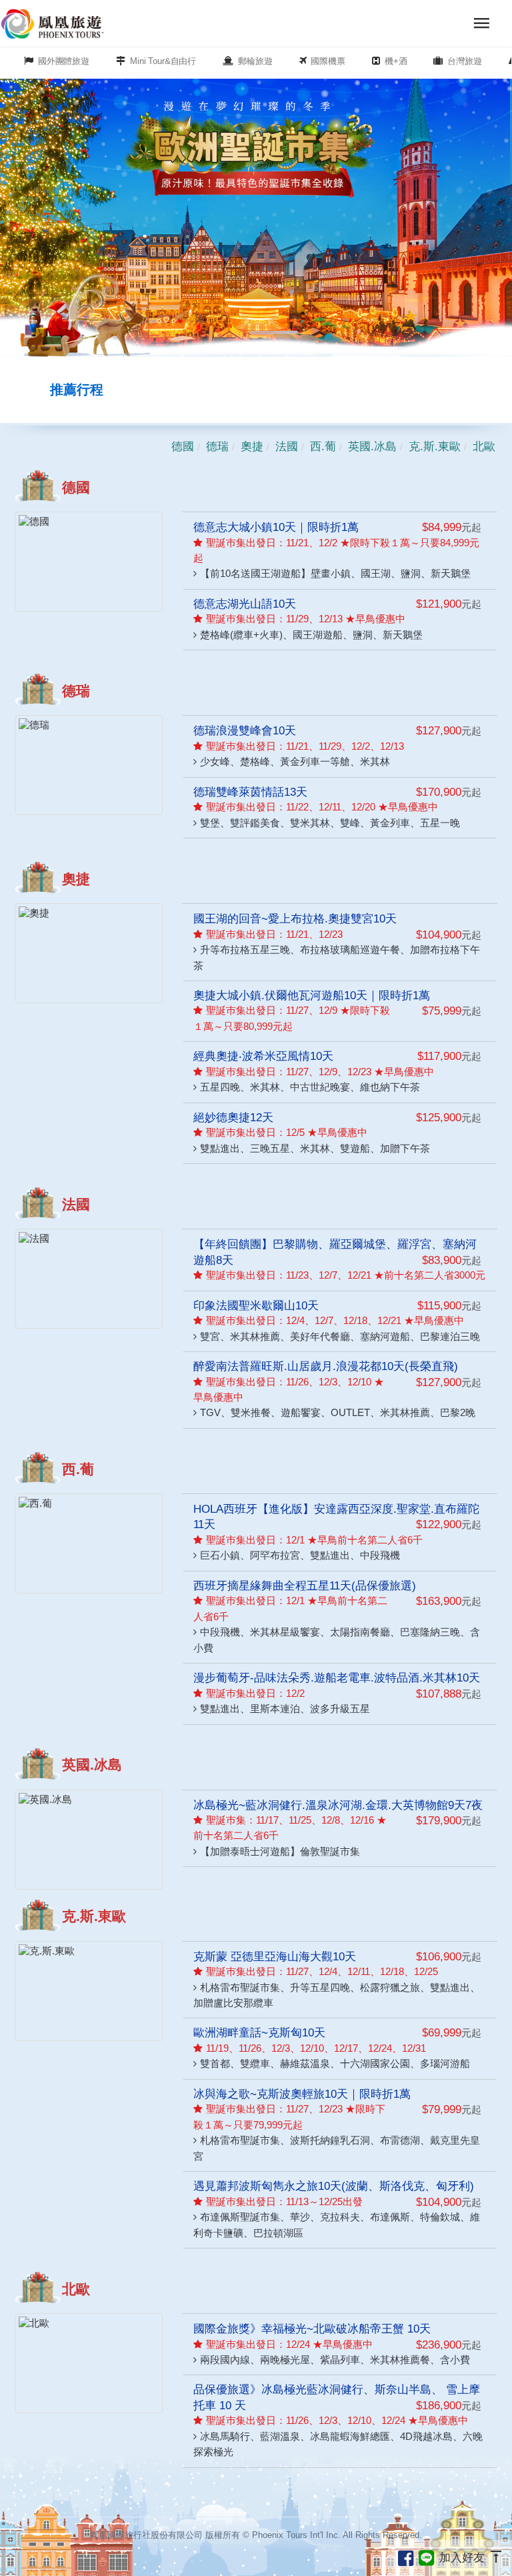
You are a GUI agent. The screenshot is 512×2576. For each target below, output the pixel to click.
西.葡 (323, 446)
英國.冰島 (372, 446)
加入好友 (462, 2556)
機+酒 (396, 61)
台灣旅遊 (464, 61)
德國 (183, 446)
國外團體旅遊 (64, 61)
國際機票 (328, 61)
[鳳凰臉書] (408, 2556)
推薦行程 (77, 390)
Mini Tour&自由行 (163, 61)
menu (482, 23)
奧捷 (252, 446)
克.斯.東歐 (435, 446)
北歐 (484, 446)
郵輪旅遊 (255, 61)
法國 (287, 446)
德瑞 (217, 446)
